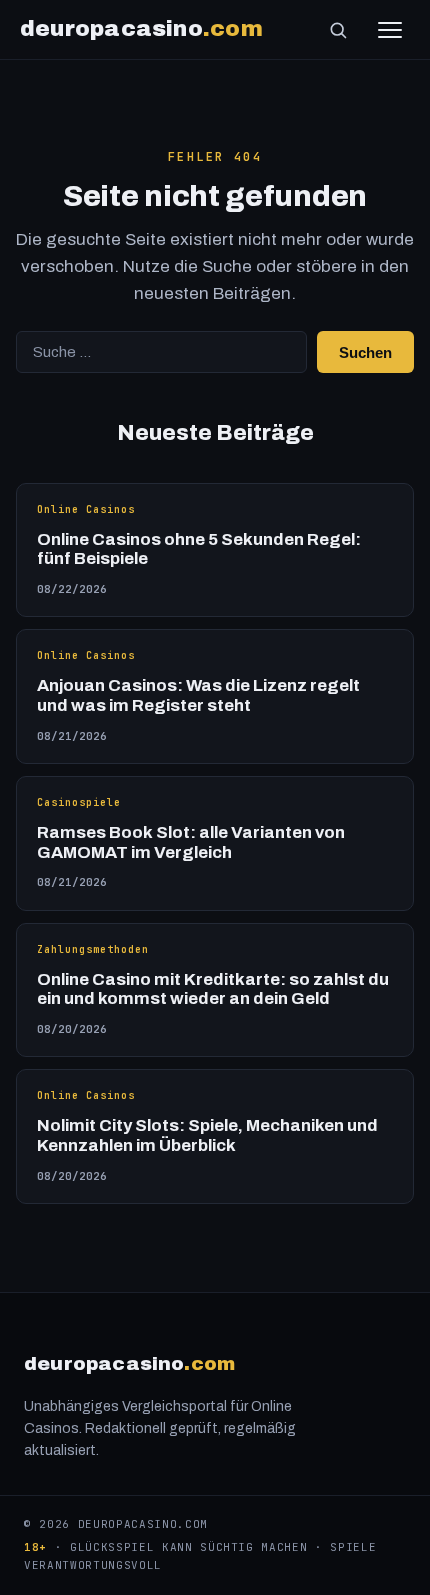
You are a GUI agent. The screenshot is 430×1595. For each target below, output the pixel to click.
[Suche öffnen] (338, 30)
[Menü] (390, 30)
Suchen (365, 352)
